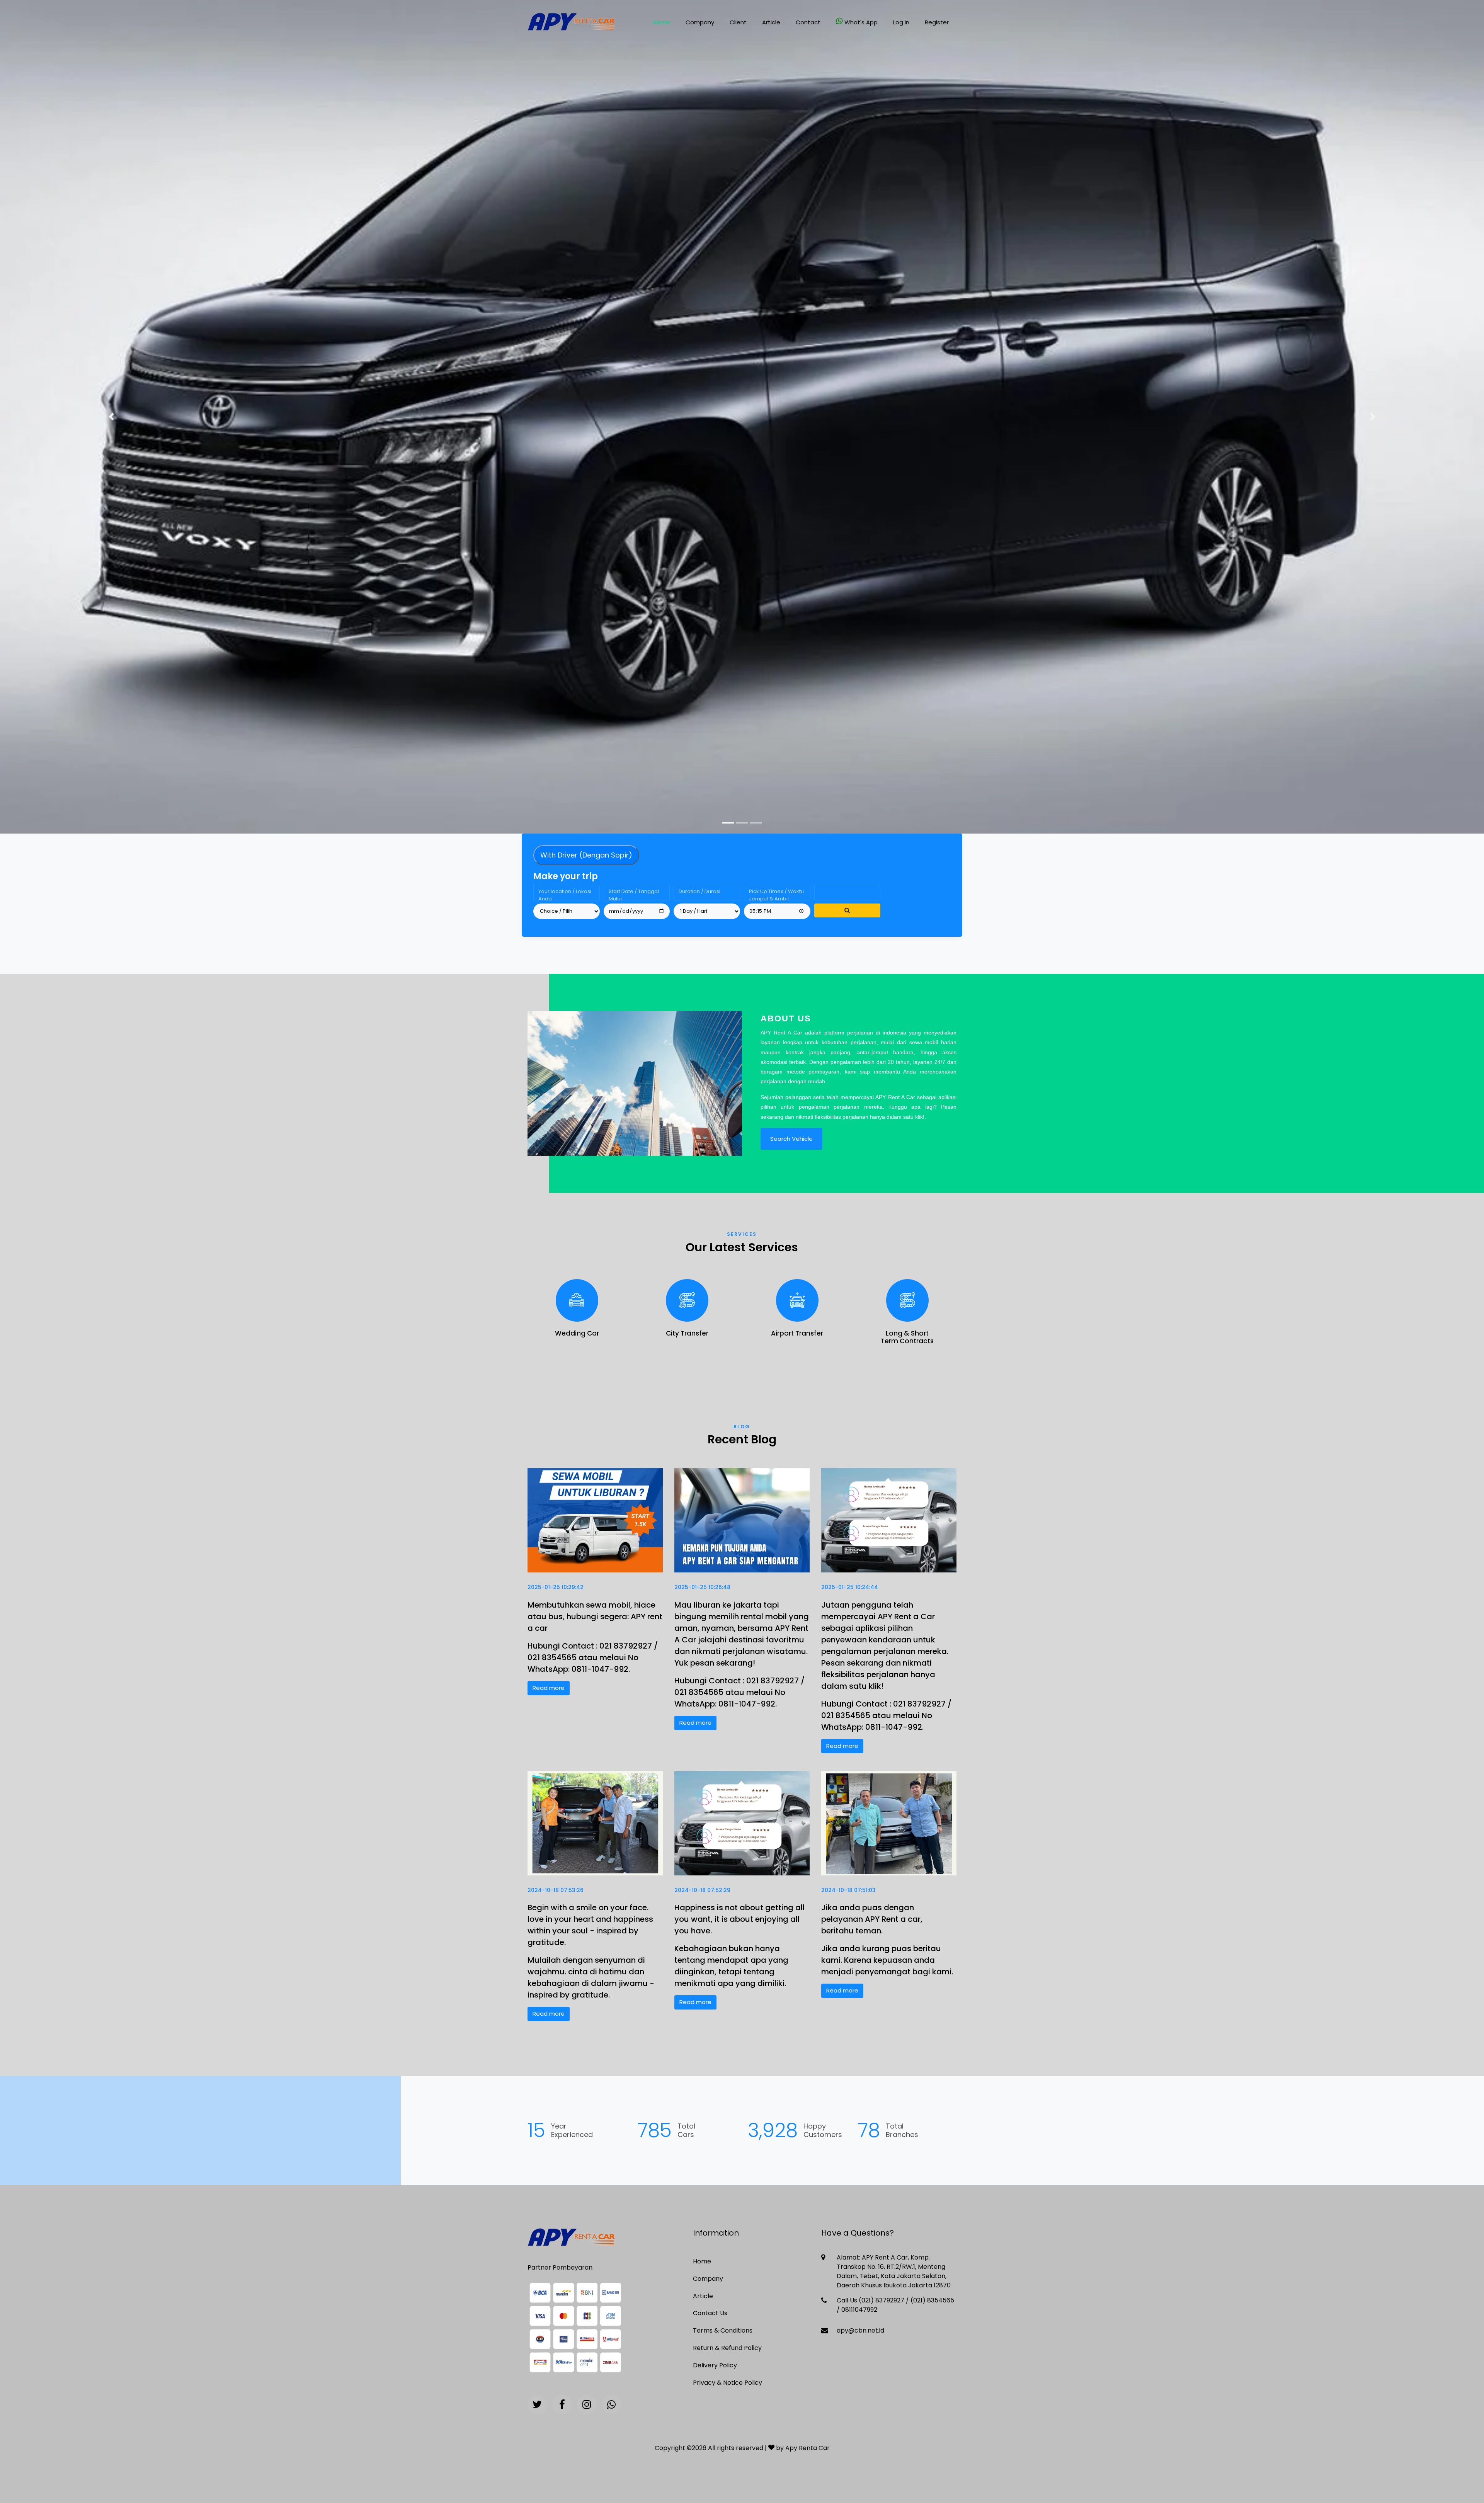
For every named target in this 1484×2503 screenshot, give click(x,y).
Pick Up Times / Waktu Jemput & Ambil (776, 894)
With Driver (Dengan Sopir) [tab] (586, 855)
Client (738, 22)
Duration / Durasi (699, 891)
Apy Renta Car (808, 2448)
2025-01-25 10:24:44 (850, 1587)
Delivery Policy (715, 2365)
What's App (861, 22)
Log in (901, 22)
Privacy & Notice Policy (728, 2383)
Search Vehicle (791, 1139)
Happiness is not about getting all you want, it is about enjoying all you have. (739, 1919)
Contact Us (710, 2313)
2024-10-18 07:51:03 (848, 1890)
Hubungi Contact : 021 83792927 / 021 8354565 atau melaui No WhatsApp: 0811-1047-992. (593, 1657)
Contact (808, 22)
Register (937, 22)
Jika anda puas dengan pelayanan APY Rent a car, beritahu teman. (872, 1919)
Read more (549, 1688)
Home (661, 22)
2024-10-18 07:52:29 (702, 1890)
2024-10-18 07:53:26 (556, 1890)
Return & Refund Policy (727, 2348)
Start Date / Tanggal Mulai (634, 894)
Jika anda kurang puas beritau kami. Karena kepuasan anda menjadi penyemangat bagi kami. (887, 1960)
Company (700, 22)
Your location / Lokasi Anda (565, 894)
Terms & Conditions (723, 2330)
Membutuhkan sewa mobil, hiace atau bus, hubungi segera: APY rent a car (595, 1616)
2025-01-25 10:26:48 (702, 1587)
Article (771, 22)
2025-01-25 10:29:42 (556, 1587)
